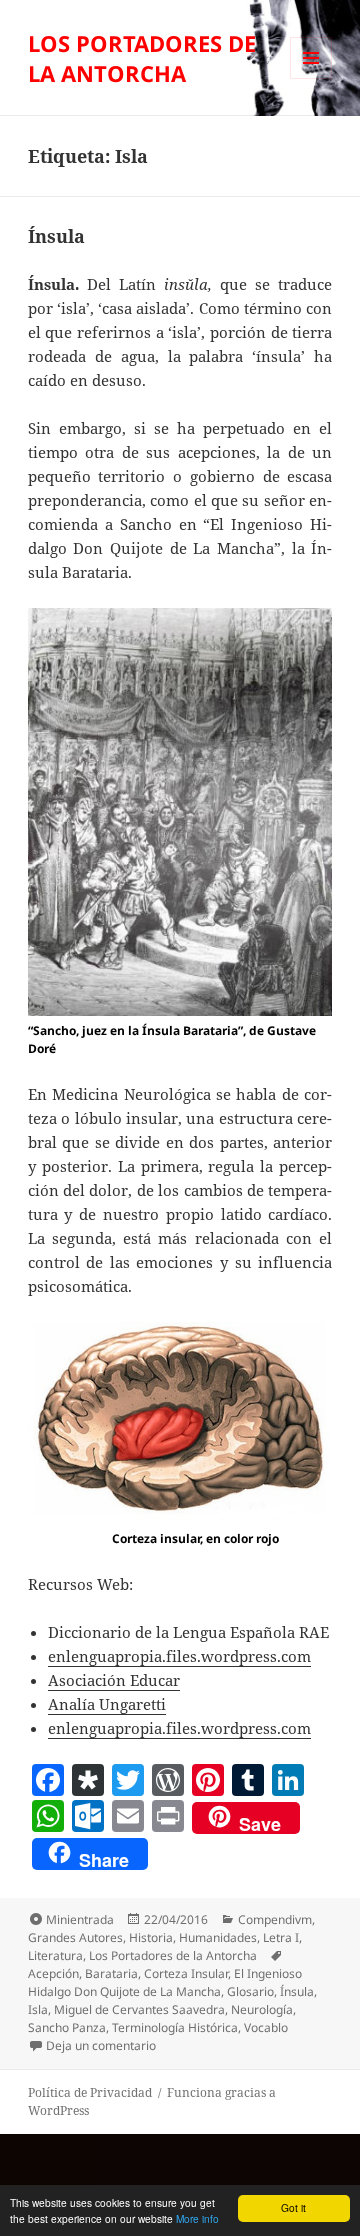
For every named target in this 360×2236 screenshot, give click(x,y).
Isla (38, 2009)
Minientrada (80, 1919)
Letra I (281, 1937)
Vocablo (266, 2027)
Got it (293, 2207)
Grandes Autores (75, 1937)
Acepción (53, 1973)
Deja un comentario (101, 2045)
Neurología (262, 2009)
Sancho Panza (67, 2027)
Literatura (55, 1955)
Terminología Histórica (175, 2027)
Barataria (111, 1973)
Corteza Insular (186, 1973)
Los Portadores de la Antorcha (173, 1955)
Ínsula (56, 236)
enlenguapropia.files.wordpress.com (179, 1656)
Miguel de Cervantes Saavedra (139, 2009)
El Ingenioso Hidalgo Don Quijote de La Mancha (165, 1982)
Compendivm (275, 1919)
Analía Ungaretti (107, 1704)
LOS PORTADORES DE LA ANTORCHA (142, 58)
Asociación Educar (114, 1680)
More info (197, 2218)
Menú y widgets (311, 78)
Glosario (250, 1991)
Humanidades (218, 1937)
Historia (151, 1937)
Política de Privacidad (90, 2092)
